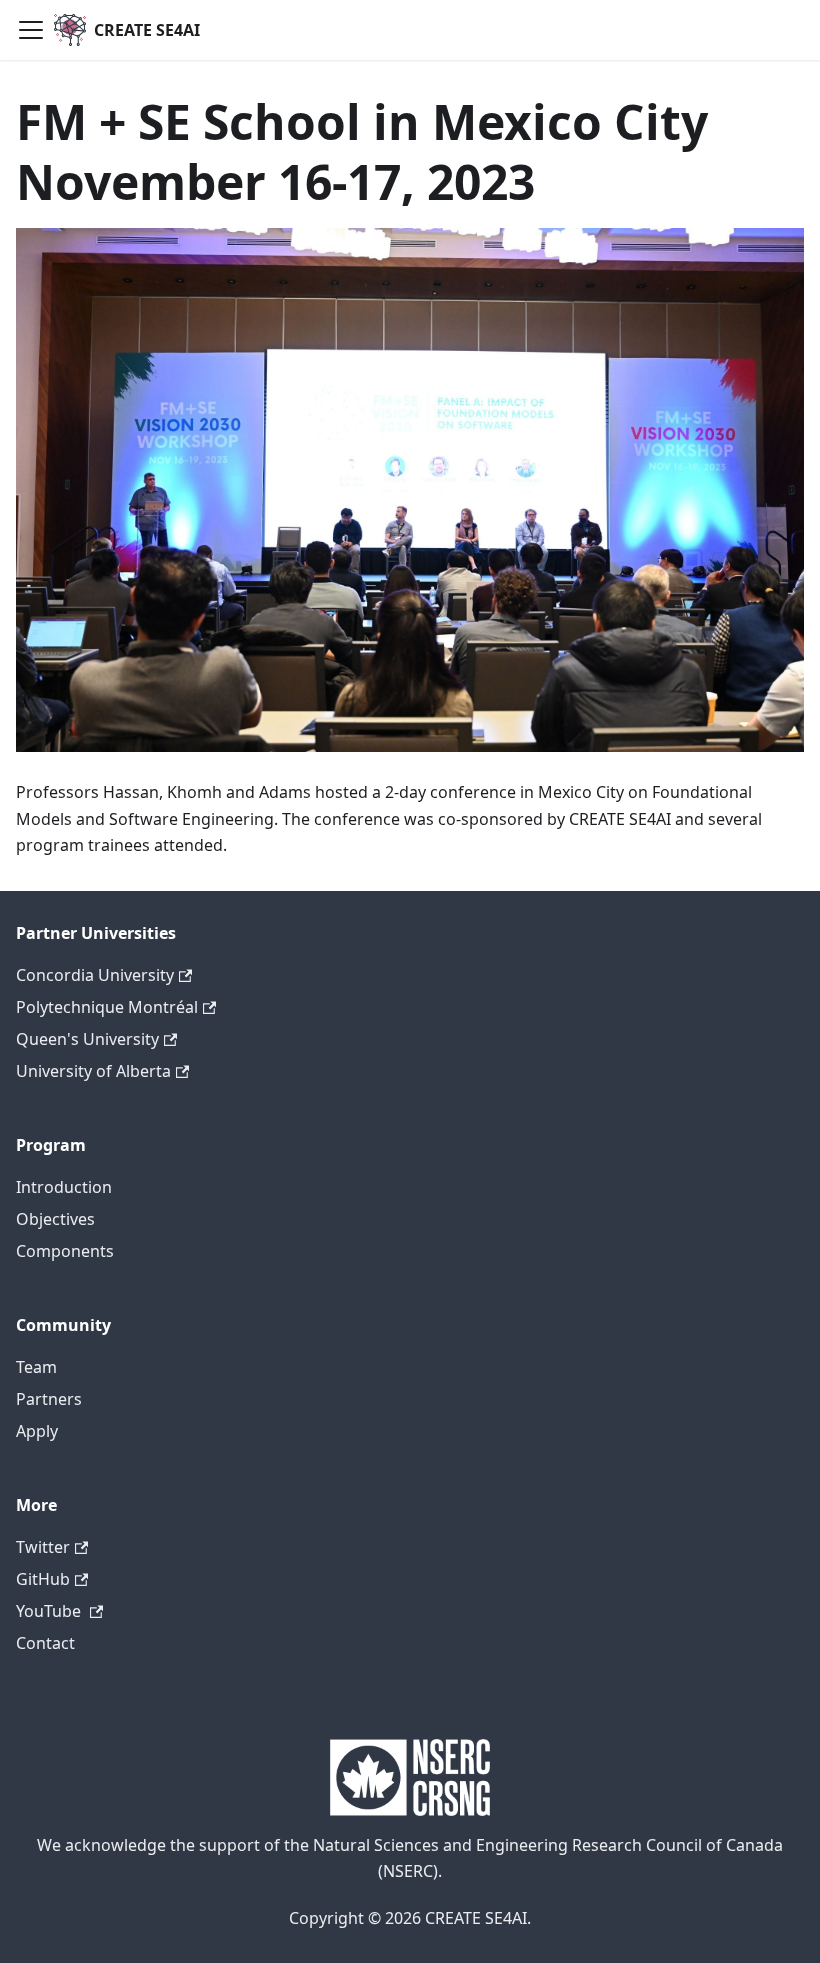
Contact (45, 1643)
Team (36, 1367)
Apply (37, 1431)
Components (65, 1251)
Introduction (64, 1187)
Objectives (55, 1219)
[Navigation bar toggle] (31, 30)
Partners (49, 1399)
